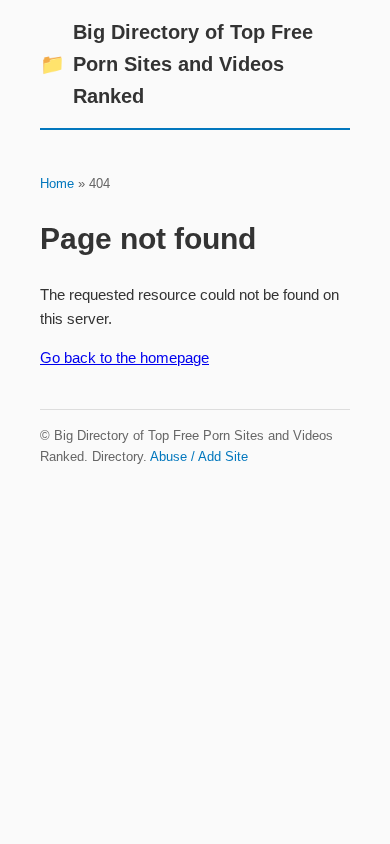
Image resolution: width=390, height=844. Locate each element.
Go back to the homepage (124, 357)
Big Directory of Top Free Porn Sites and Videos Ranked (176, 64)
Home (57, 183)
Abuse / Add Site (199, 456)
